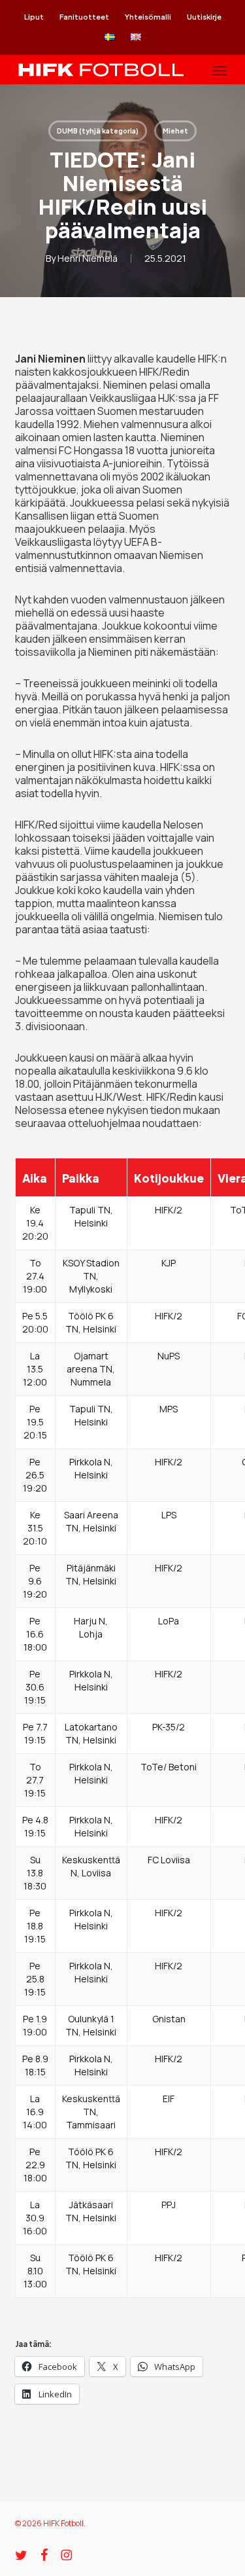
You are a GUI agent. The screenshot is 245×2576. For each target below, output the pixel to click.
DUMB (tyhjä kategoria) (98, 131)
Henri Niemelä (88, 258)
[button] (220, 70)
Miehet (175, 131)
